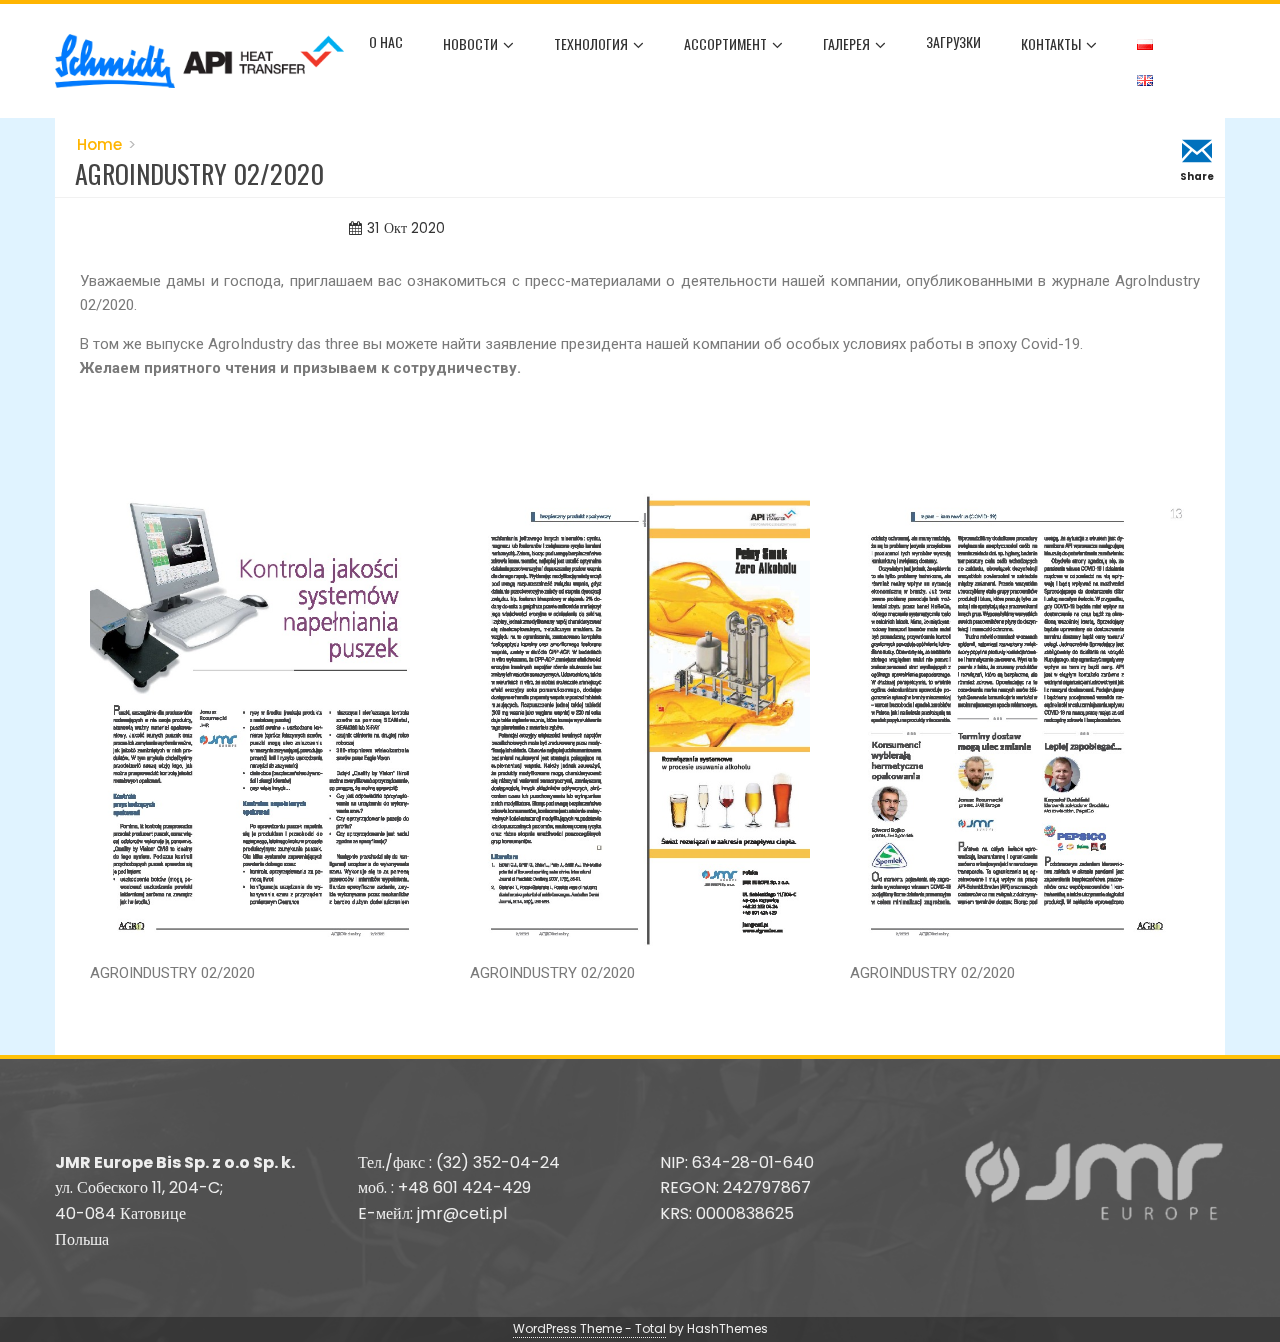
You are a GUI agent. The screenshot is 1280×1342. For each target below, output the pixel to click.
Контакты (1051, 43)
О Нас (386, 41)
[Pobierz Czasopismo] (260, 720)
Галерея (846, 43)
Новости (470, 43)
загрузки (953, 41)
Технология (591, 43)
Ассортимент (725, 43)
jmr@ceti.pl (462, 1213)
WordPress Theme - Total (589, 1328)
